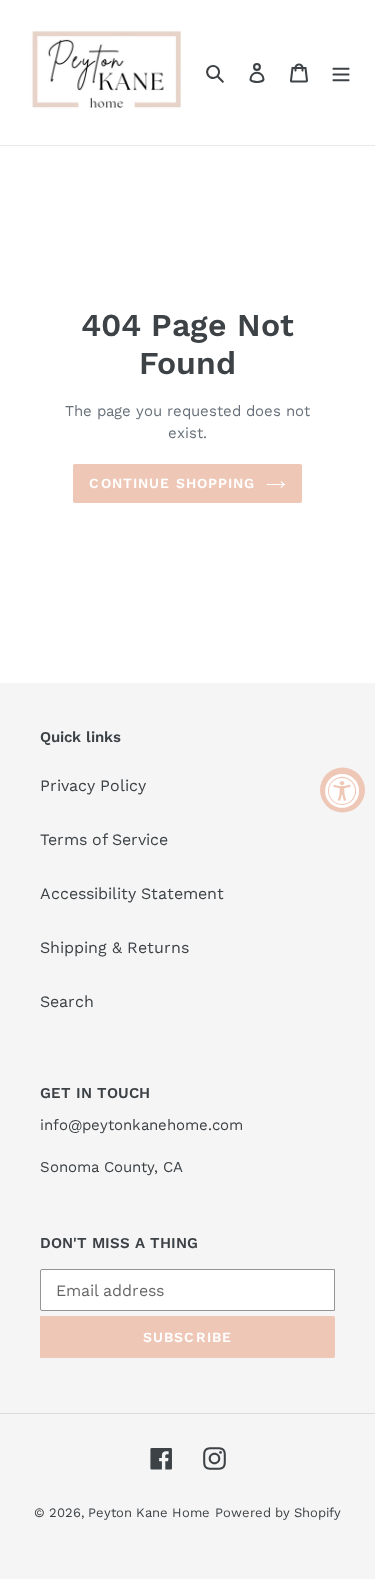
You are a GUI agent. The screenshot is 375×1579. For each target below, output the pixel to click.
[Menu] (341, 72)
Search (67, 1001)
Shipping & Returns (114, 947)
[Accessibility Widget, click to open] (342, 789)
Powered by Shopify (278, 1512)
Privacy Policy (93, 785)
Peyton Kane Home (149, 1512)
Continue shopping (172, 483)
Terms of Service (104, 839)
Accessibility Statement (132, 893)
